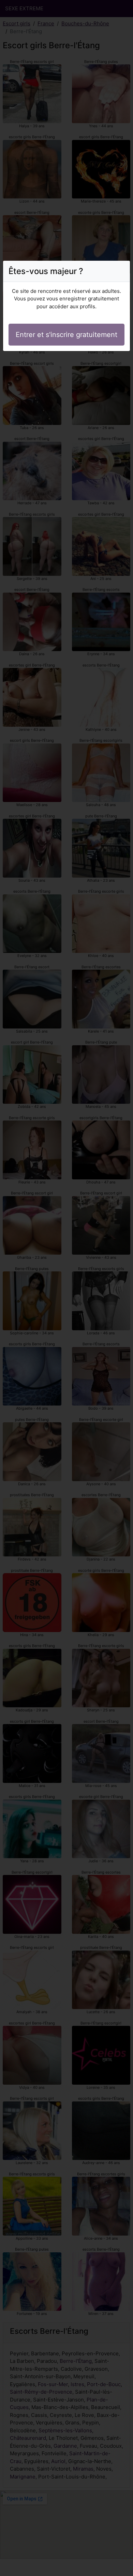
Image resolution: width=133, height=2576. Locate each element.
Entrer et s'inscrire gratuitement (66, 335)
